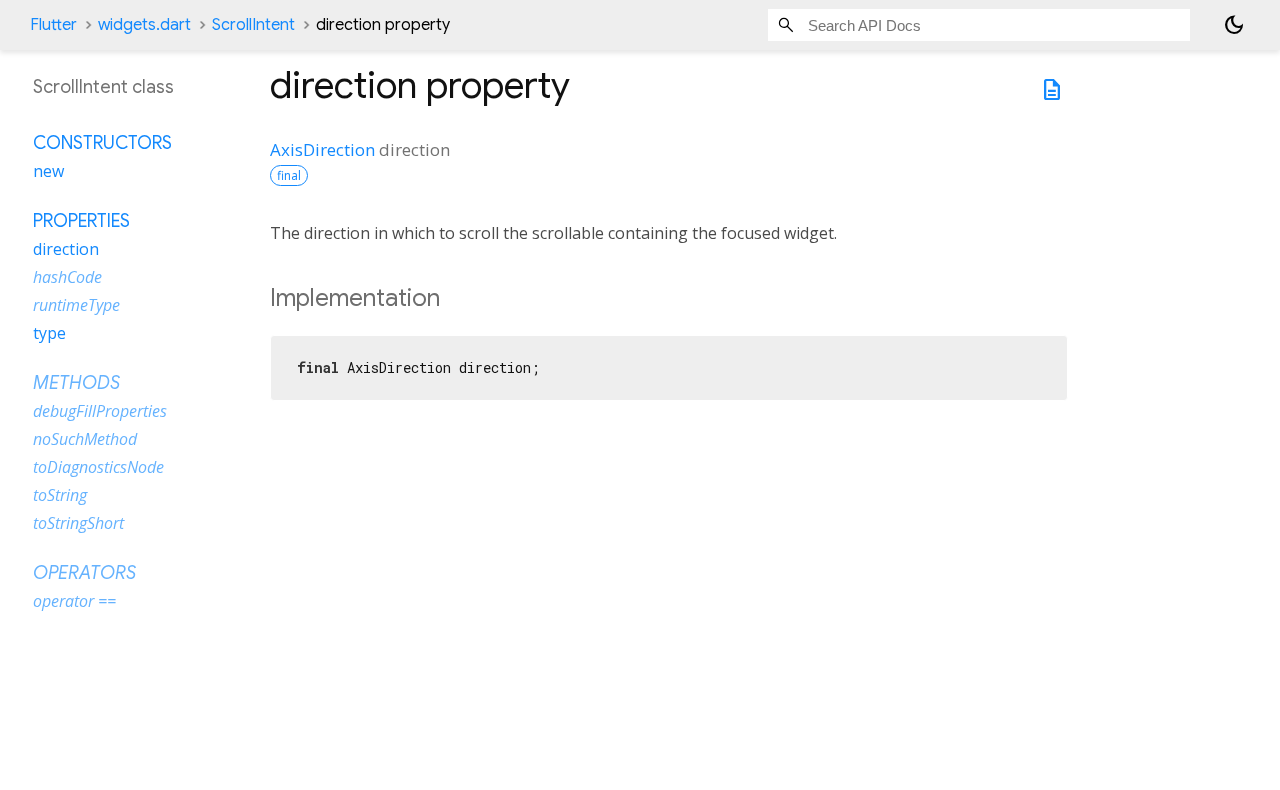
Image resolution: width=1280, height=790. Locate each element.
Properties (81, 221)
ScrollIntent (253, 25)
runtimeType (76, 305)
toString (60, 495)
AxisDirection (322, 149)
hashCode (67, 277)
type (49, 333)
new (48, 171)
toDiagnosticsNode (98, 467)
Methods (76, 383)
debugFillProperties (100, 411)
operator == (74, 601)
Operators (84, 573)
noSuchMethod (85, 439)
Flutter (53, 25)
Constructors (102, 143)
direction (66, 249)
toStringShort (78, 523)
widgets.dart (144, 25)
